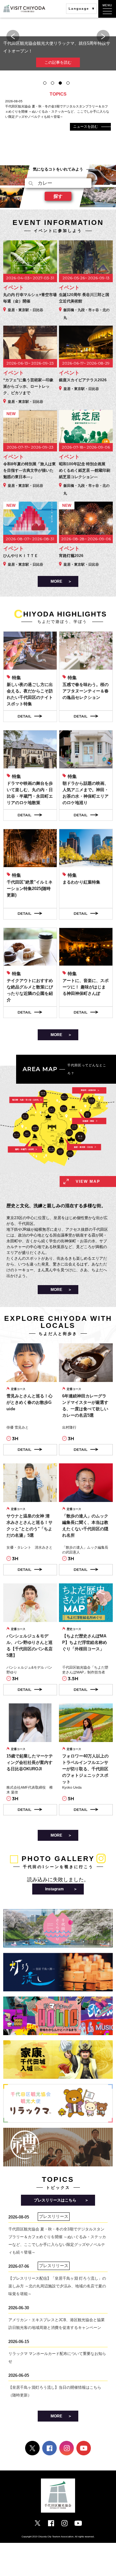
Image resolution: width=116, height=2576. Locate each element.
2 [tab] (53, 83)
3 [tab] (60, 83)
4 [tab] (68, 83)
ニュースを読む (86, 126)
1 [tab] (45, 83)
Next (103, 36)
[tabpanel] (58, 50)
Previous (13, 36)
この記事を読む (58, 55)
